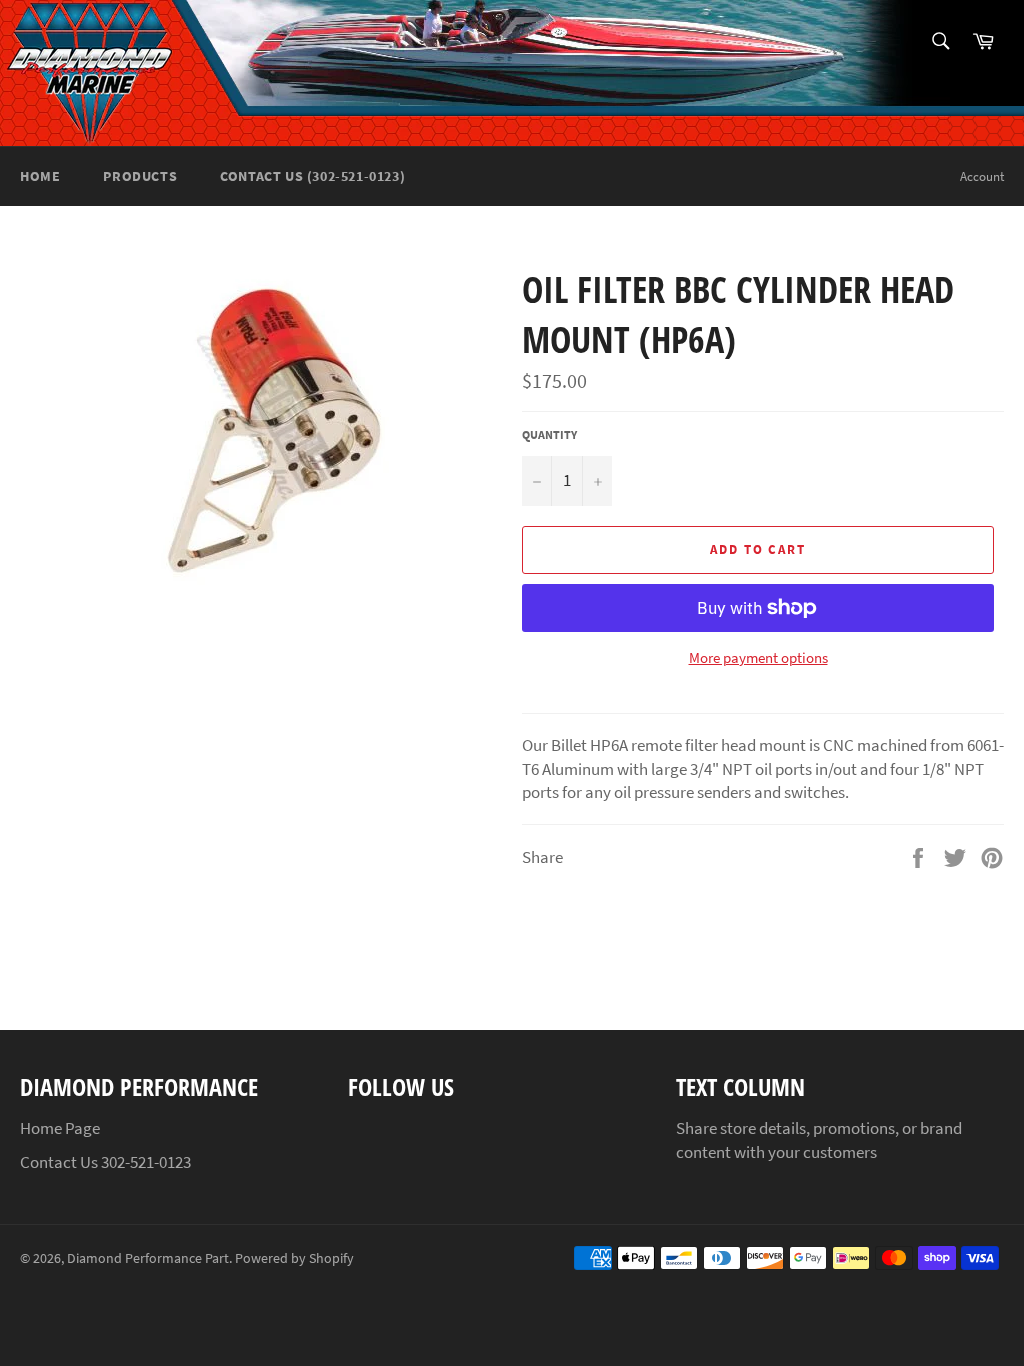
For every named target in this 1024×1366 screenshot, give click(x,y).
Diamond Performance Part (148, 1258)
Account (982, 176)
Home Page (60, 1128)
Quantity (549, 434)
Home (40, 176)
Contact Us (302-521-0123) (312, 176)
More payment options (758, 657)
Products (140, 176)
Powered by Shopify (294, 1258)
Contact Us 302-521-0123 (105, 1162)
